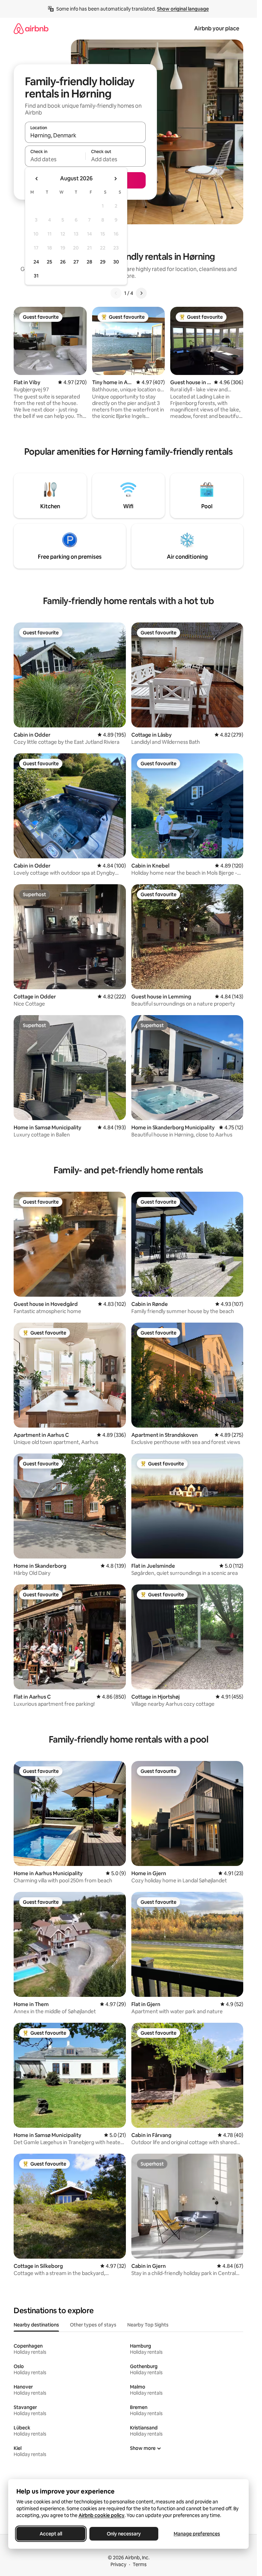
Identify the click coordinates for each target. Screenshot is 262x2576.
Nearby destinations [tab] (36, 2325)
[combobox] (85, 135)
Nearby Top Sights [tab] (148, 2325)
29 (103, 262)
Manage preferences (197, 2534)
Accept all (51, 2534)
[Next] (141, 293)
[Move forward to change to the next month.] (115, 179)
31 (36, 276)
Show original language (183, 9)
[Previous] (116, 293)
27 (76, 262)
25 (49, 262)
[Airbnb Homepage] (31, 28)
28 (89, 262)
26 (63, 262)
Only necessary (124, 2534)
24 (36, 262)
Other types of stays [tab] (93, 2325)
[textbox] (55, 159)
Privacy (118, 2564)
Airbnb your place (217, 28)
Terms (140, 2564)
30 (116, 262)
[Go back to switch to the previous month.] (37, 179)
